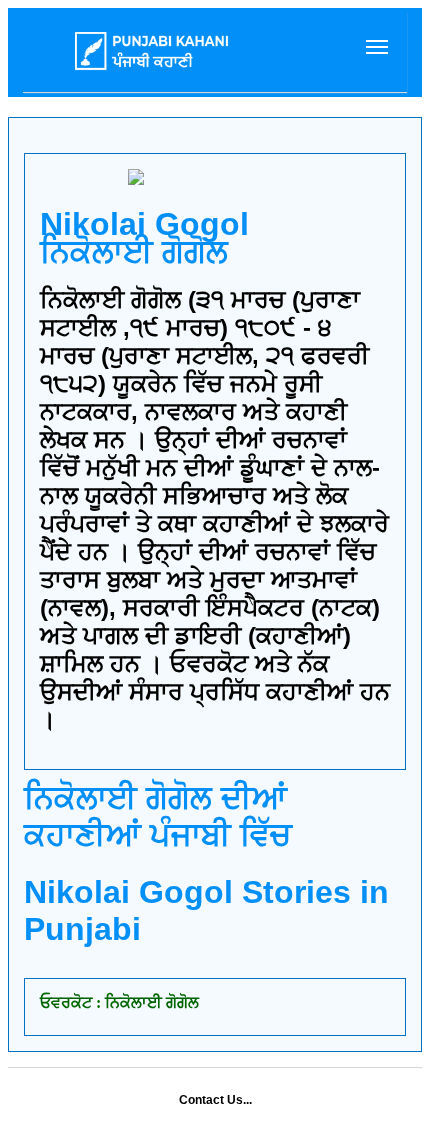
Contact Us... (215, 1100)
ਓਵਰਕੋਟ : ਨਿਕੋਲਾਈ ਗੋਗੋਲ (119, 1002)
